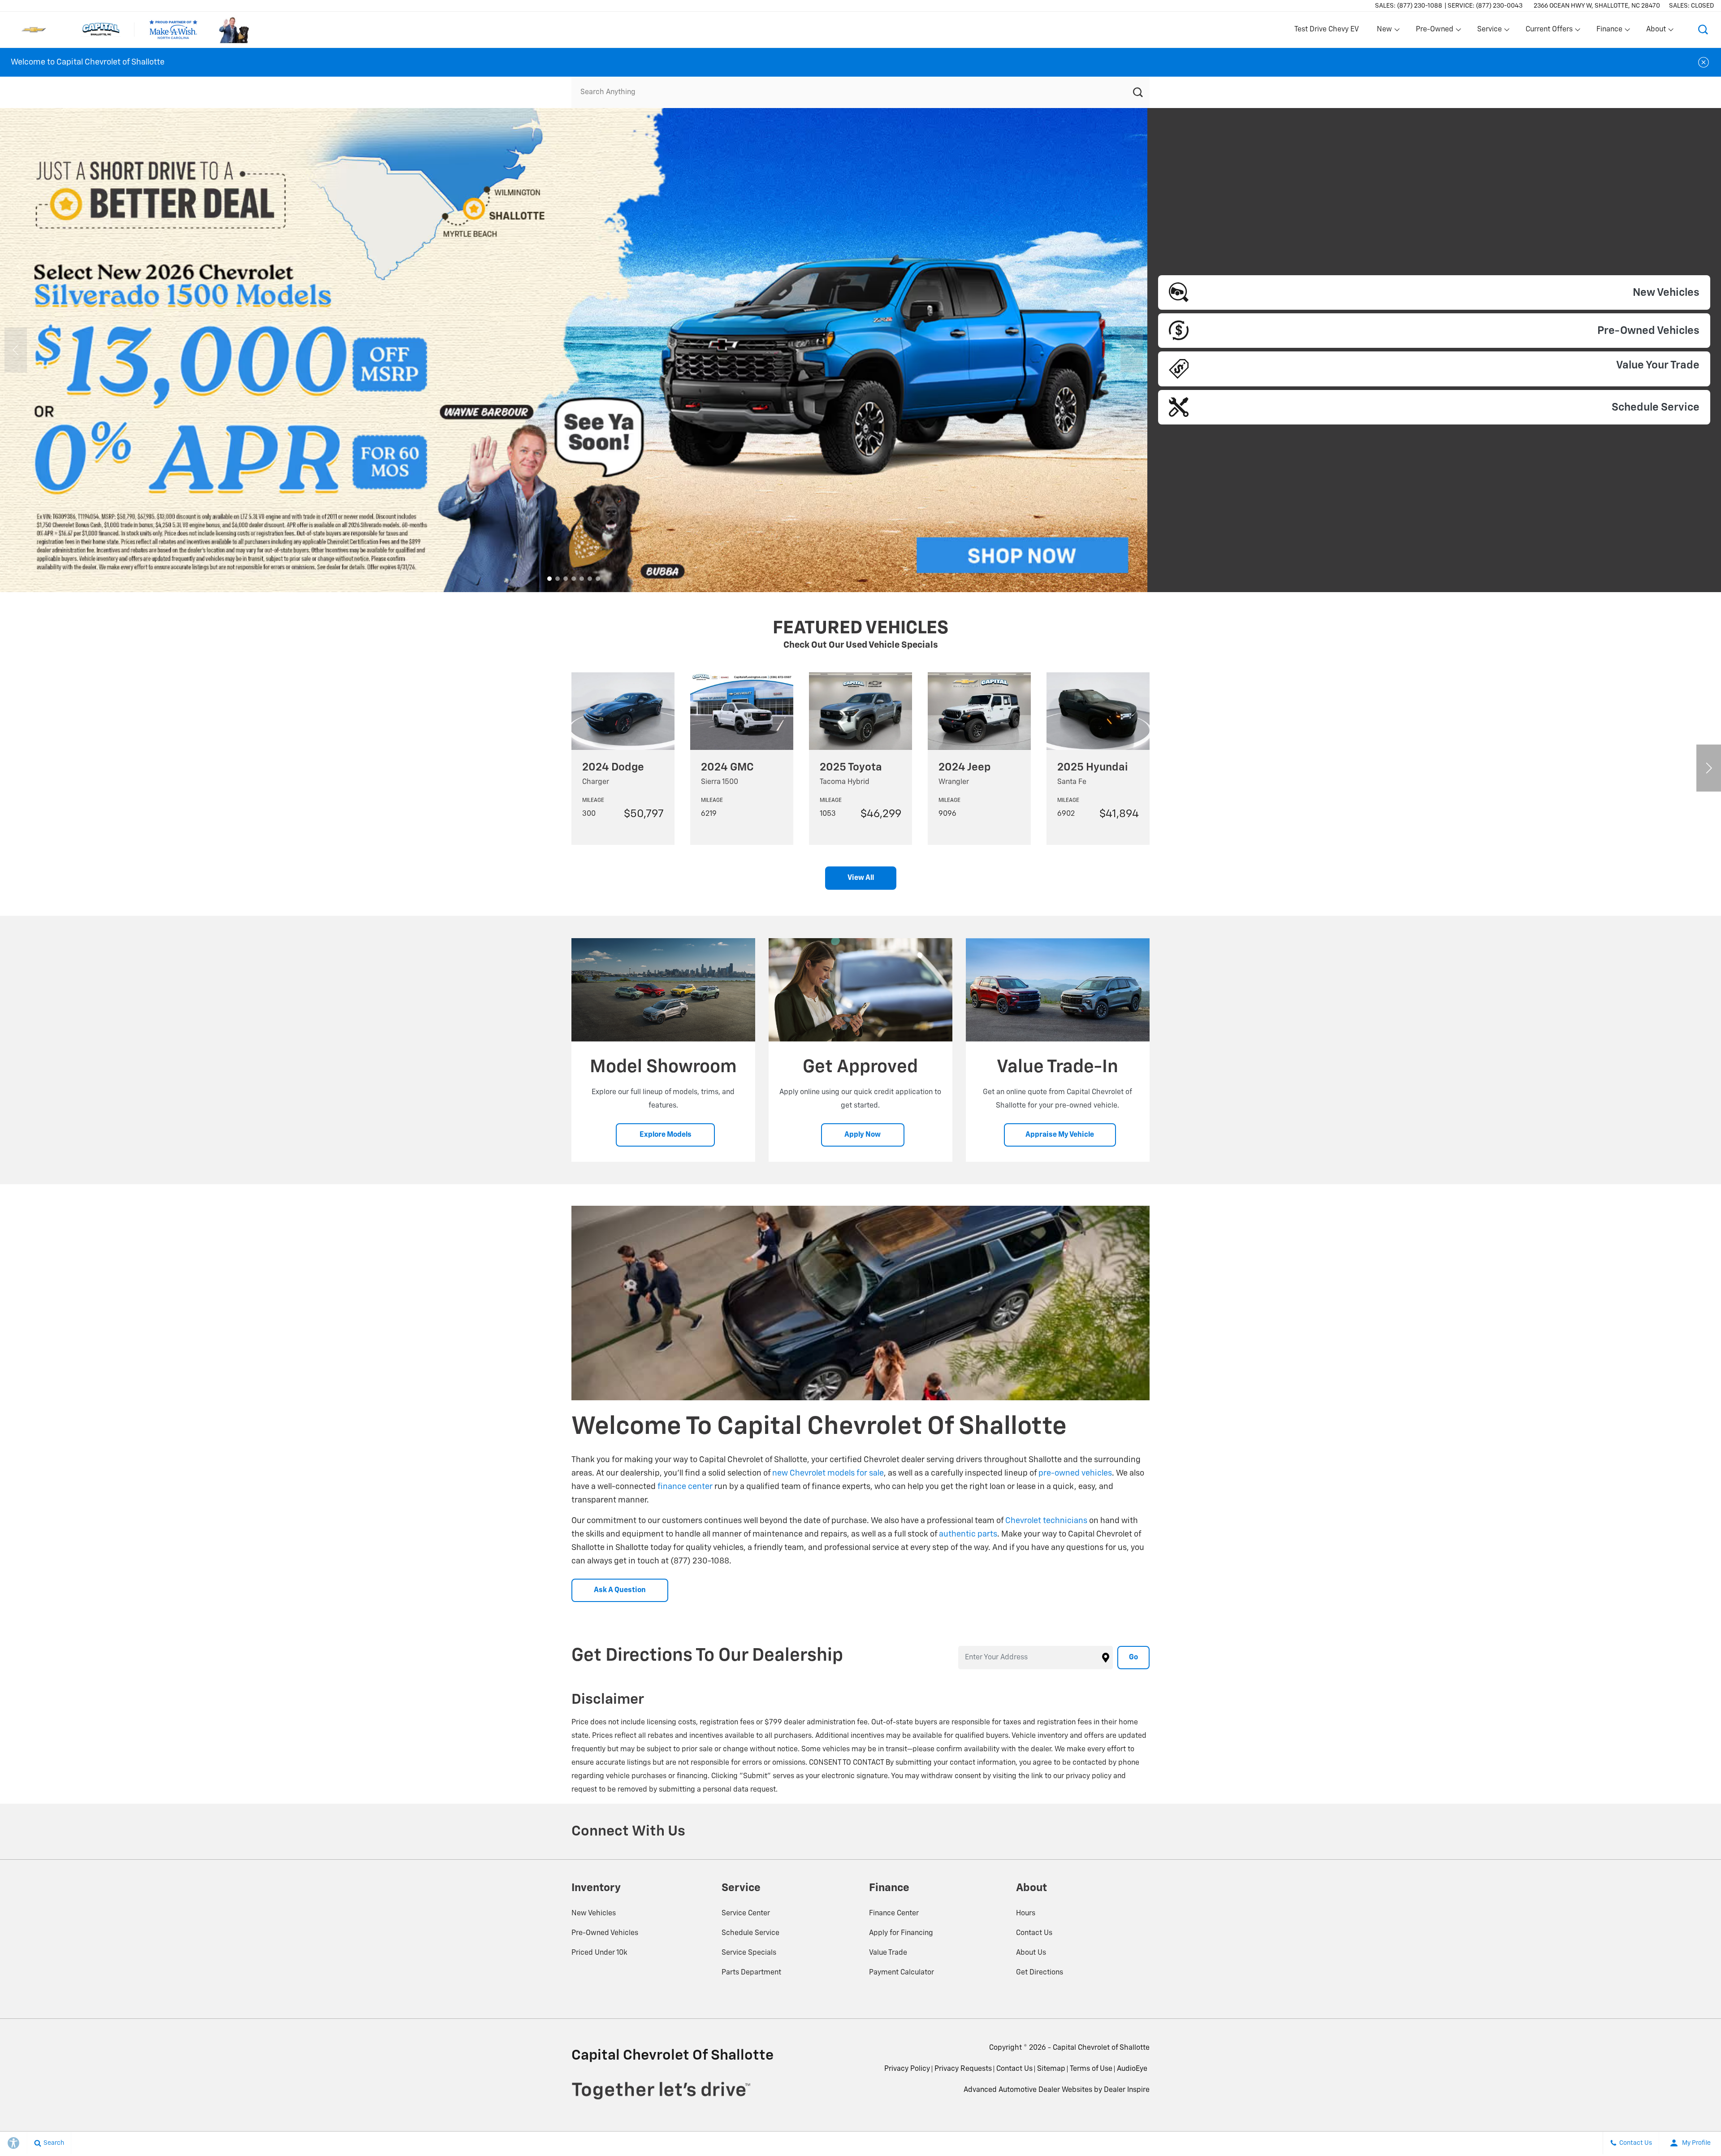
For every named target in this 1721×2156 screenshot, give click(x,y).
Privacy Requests (963, 2069)
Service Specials (749, 1953)
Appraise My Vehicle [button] (1060, 1135)
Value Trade (888, 1953)
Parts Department (751, 1973)
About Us (1031, 1953)
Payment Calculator (902, 1973)
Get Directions (1040, 1973)
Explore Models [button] (666, 1135)
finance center (685, 1487)
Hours (1026, 1914)
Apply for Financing (901, 1933)
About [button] (1656, 31)
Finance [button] (1609, 31)
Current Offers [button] (1549, 31)
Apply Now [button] (863, 1135)
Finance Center (894, 1914)
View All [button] (861, 878)
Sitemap (1051, 2069)
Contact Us (1034, 1933)
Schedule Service (750, 1933)
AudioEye (1132, 2069)
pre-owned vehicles (1075, 1473)
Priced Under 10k (599, 1953)
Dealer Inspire (1127, 2090)
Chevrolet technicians (1046, 1521)
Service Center (746, 1914)
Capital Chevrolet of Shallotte (1101, 2048)
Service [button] (1489, 31)
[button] (1703, 30)
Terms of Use (1091, 2069)
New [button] (1386, 31)
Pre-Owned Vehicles (605, 1933)
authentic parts (968, 1534)
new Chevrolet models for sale (828, 1473)
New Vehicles (594, 1914)
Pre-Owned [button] (1434, 31)
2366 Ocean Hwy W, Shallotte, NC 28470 (1597, 6)
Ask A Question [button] (620, 1590)
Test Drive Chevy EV (1327, 30)
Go (1133, 1658)
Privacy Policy (907, 2069)
